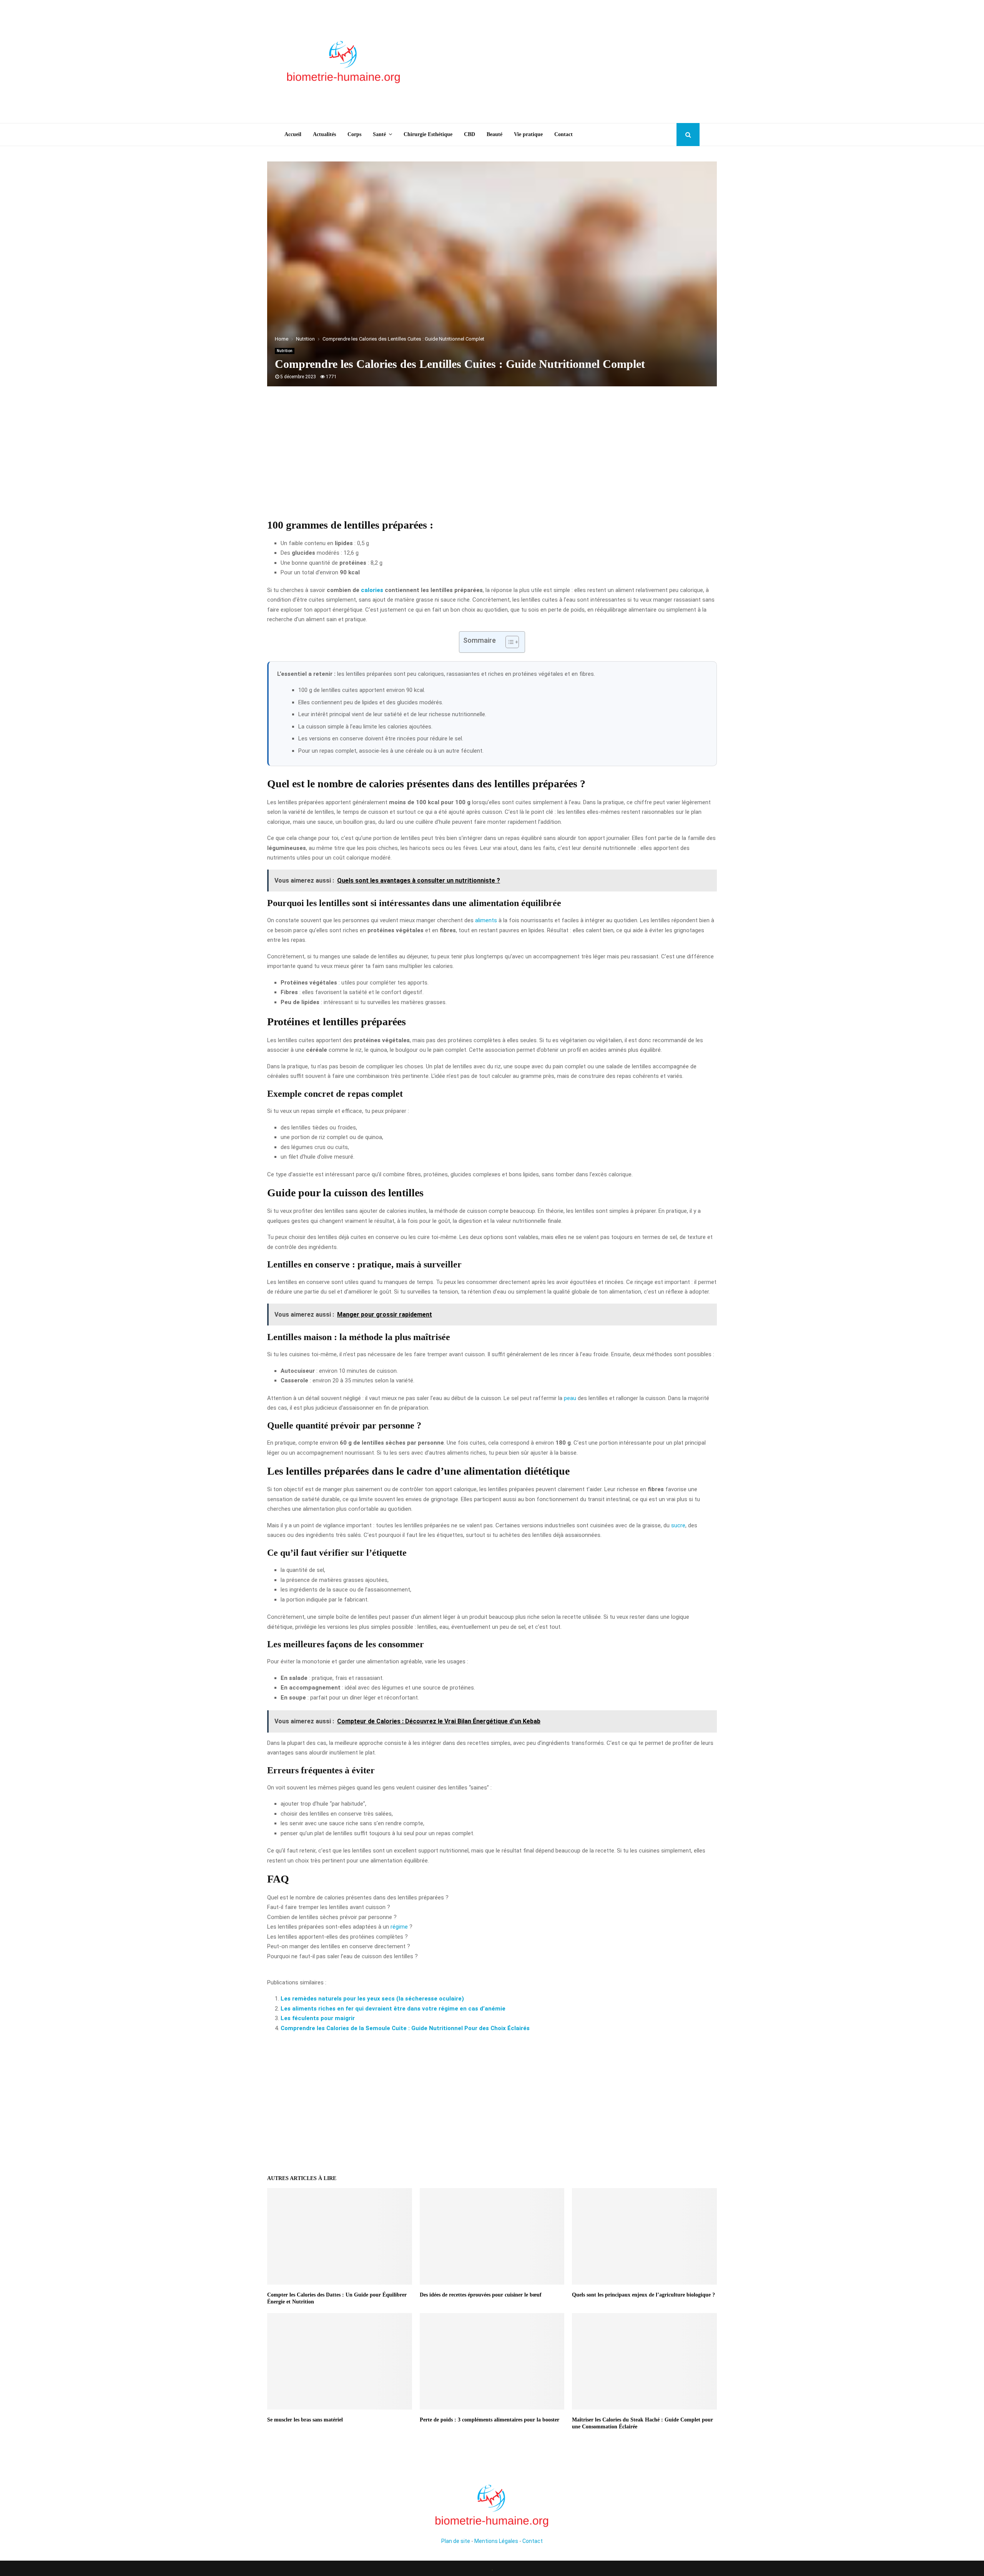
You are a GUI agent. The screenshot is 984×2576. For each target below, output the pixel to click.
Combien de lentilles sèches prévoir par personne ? (332, 1917)
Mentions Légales (496, 2541)
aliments (486, 920)
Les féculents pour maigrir (318, 2018)
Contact (563, 134)
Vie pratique (528, 134)
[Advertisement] (560, 62)
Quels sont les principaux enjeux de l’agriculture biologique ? (643, 2295)
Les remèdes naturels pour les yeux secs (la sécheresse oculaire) (372, 1999)
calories (372, 590)
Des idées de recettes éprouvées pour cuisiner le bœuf (481, 2295)
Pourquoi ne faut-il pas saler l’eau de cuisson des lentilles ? (342, 1956)
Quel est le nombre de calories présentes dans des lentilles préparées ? (358, 1897)
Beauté (494, 134)
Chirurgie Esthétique (428, 134)
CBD (470, 134)
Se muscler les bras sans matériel (305, 2420)
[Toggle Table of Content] (508, 642)
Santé (379, 134)
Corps (354, 134)
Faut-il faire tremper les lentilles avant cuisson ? (329, 1907)
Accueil (293, 134)
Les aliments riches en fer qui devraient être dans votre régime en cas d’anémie (393, 2009)
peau (570, 1398)
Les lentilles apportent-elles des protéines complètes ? (337, 1937)
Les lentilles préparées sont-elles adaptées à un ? (340, 1927)
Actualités (324, 134)
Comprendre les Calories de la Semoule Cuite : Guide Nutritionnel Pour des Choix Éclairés (405, 2028)
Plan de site (456, 2541)
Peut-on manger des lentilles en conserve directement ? (339, 1946)
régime (399, 1927)
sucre (678, 1525)
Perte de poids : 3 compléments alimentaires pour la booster (490, 2420)
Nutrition (285, 351)
